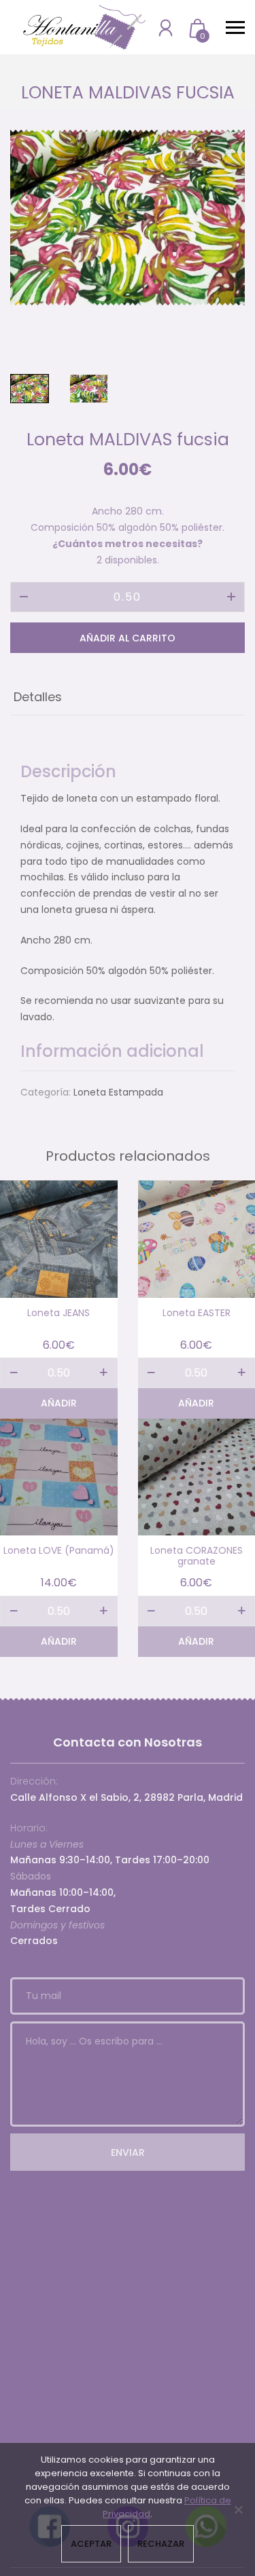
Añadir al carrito (128, 638)
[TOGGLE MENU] (235, 27)
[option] (128, 218)
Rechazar (161, 2544)
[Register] (166, 27)
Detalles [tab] (38, 697)
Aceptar (91, 2544)
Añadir (59, 1403)
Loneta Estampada (118, 1092)
